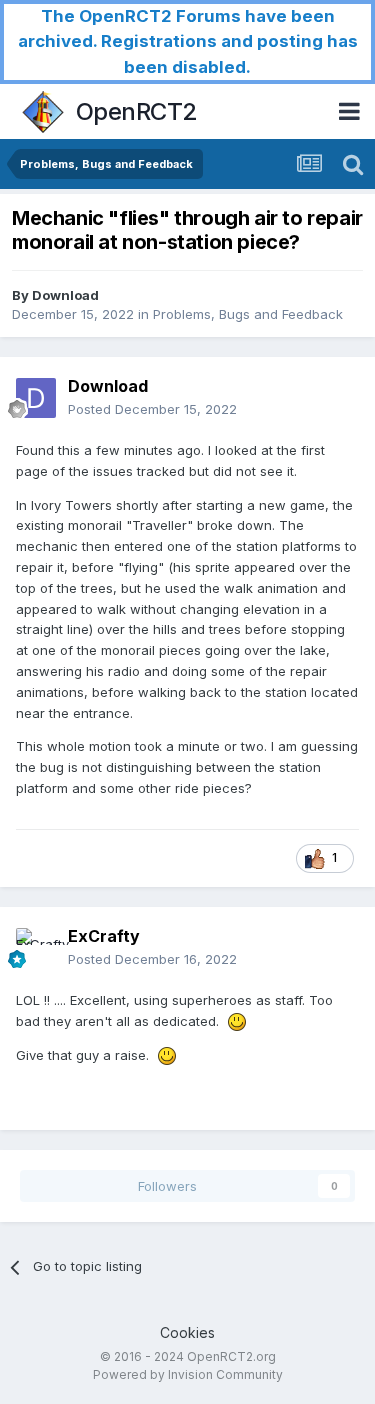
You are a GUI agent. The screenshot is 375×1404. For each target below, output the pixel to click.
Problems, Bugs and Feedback (248, 314)
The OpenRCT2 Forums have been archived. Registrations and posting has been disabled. (188, 41)
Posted (152, 409)
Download (65, 295)
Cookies (187, 1332)
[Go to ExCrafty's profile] (36, 948)
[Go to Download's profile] (36, 398)
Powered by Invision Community (188, 1374)
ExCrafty (104, 936)
